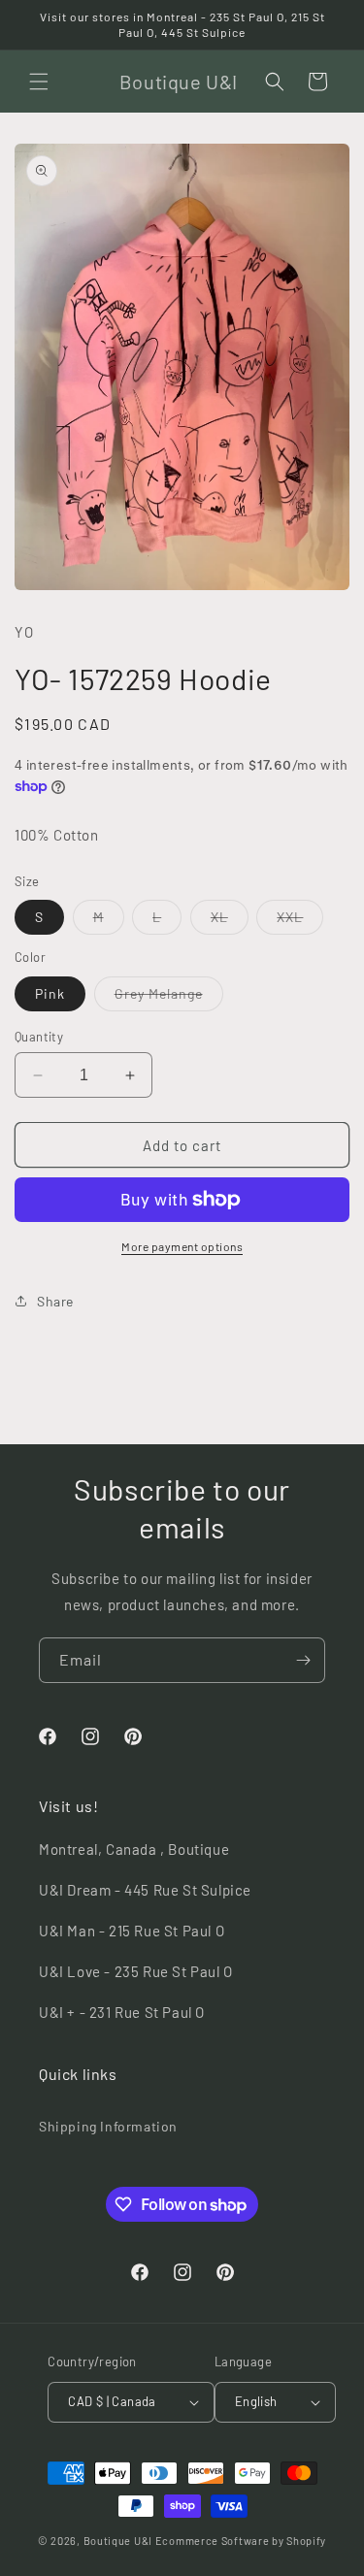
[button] (39, 82)
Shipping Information (108, 2126)
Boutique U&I (118, 2541)
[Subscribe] (303, 1660)
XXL (300, 921)
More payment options (182, 1246)
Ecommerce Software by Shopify (241, 2541)
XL (230, 921)
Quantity (39, 1037)
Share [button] (55, 1301)
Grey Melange (169, 998)
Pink (50, 993)
